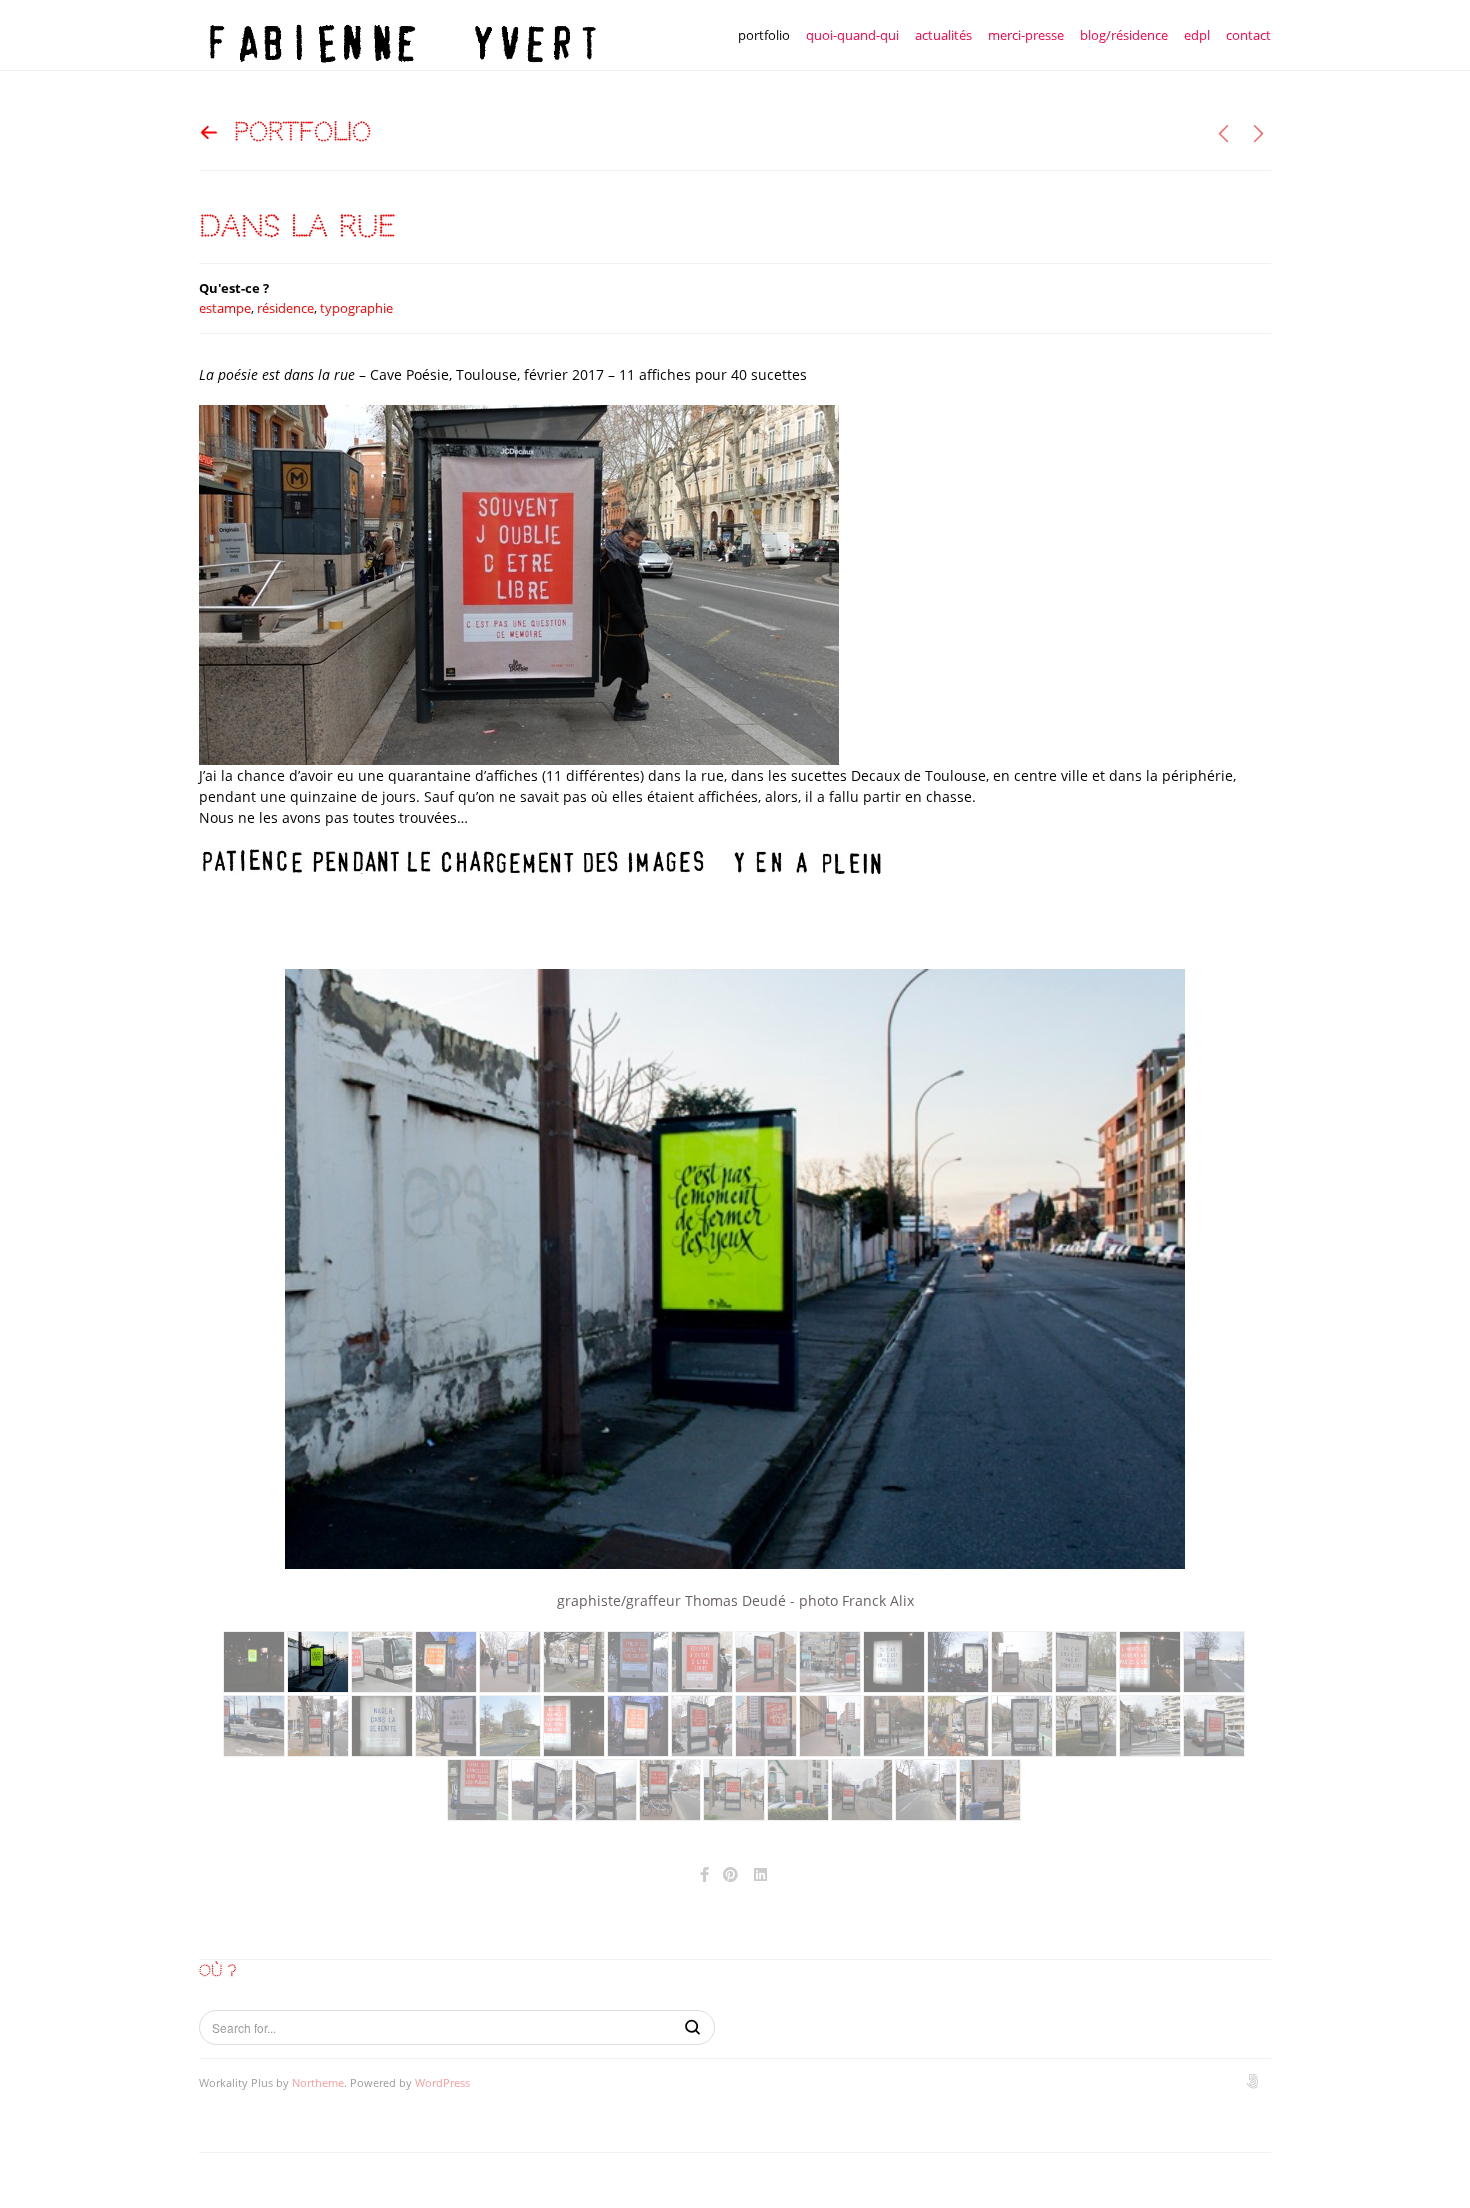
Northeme (318, 2082)
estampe (225, 308)
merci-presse (1026, 35)
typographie (356, 308)
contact (1248, 35)
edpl (1197, 35)
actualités (943, 35)
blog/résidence (1124, 35)
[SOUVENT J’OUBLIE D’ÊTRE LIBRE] (1258, 133)
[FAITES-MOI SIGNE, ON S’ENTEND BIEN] (1223, 133)
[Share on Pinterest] (730, 1874)
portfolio (764, 35)
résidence (285, 308)
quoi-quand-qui (852, 35)
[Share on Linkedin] (761, 1874)
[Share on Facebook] (704, 1874)
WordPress (442, 2082)
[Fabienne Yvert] (399, 35)
